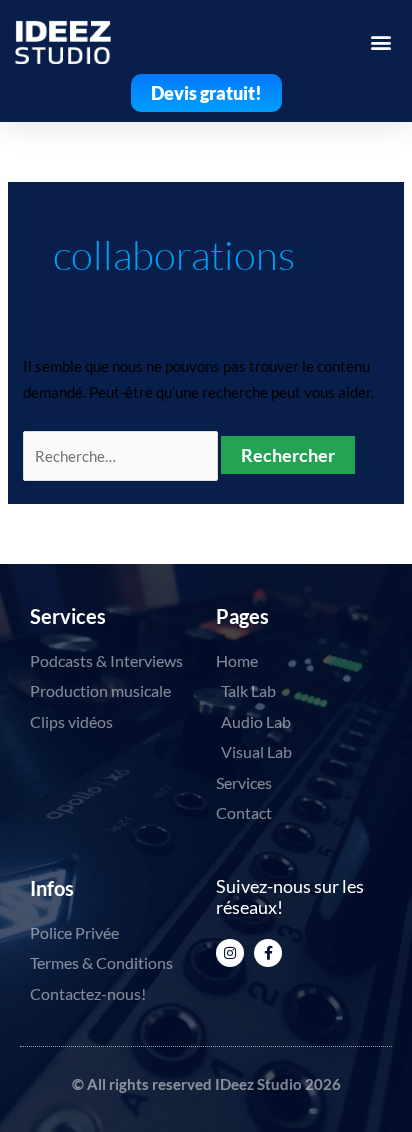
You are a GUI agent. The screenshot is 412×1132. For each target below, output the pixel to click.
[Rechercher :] (122, 456)
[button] (380, 41)
